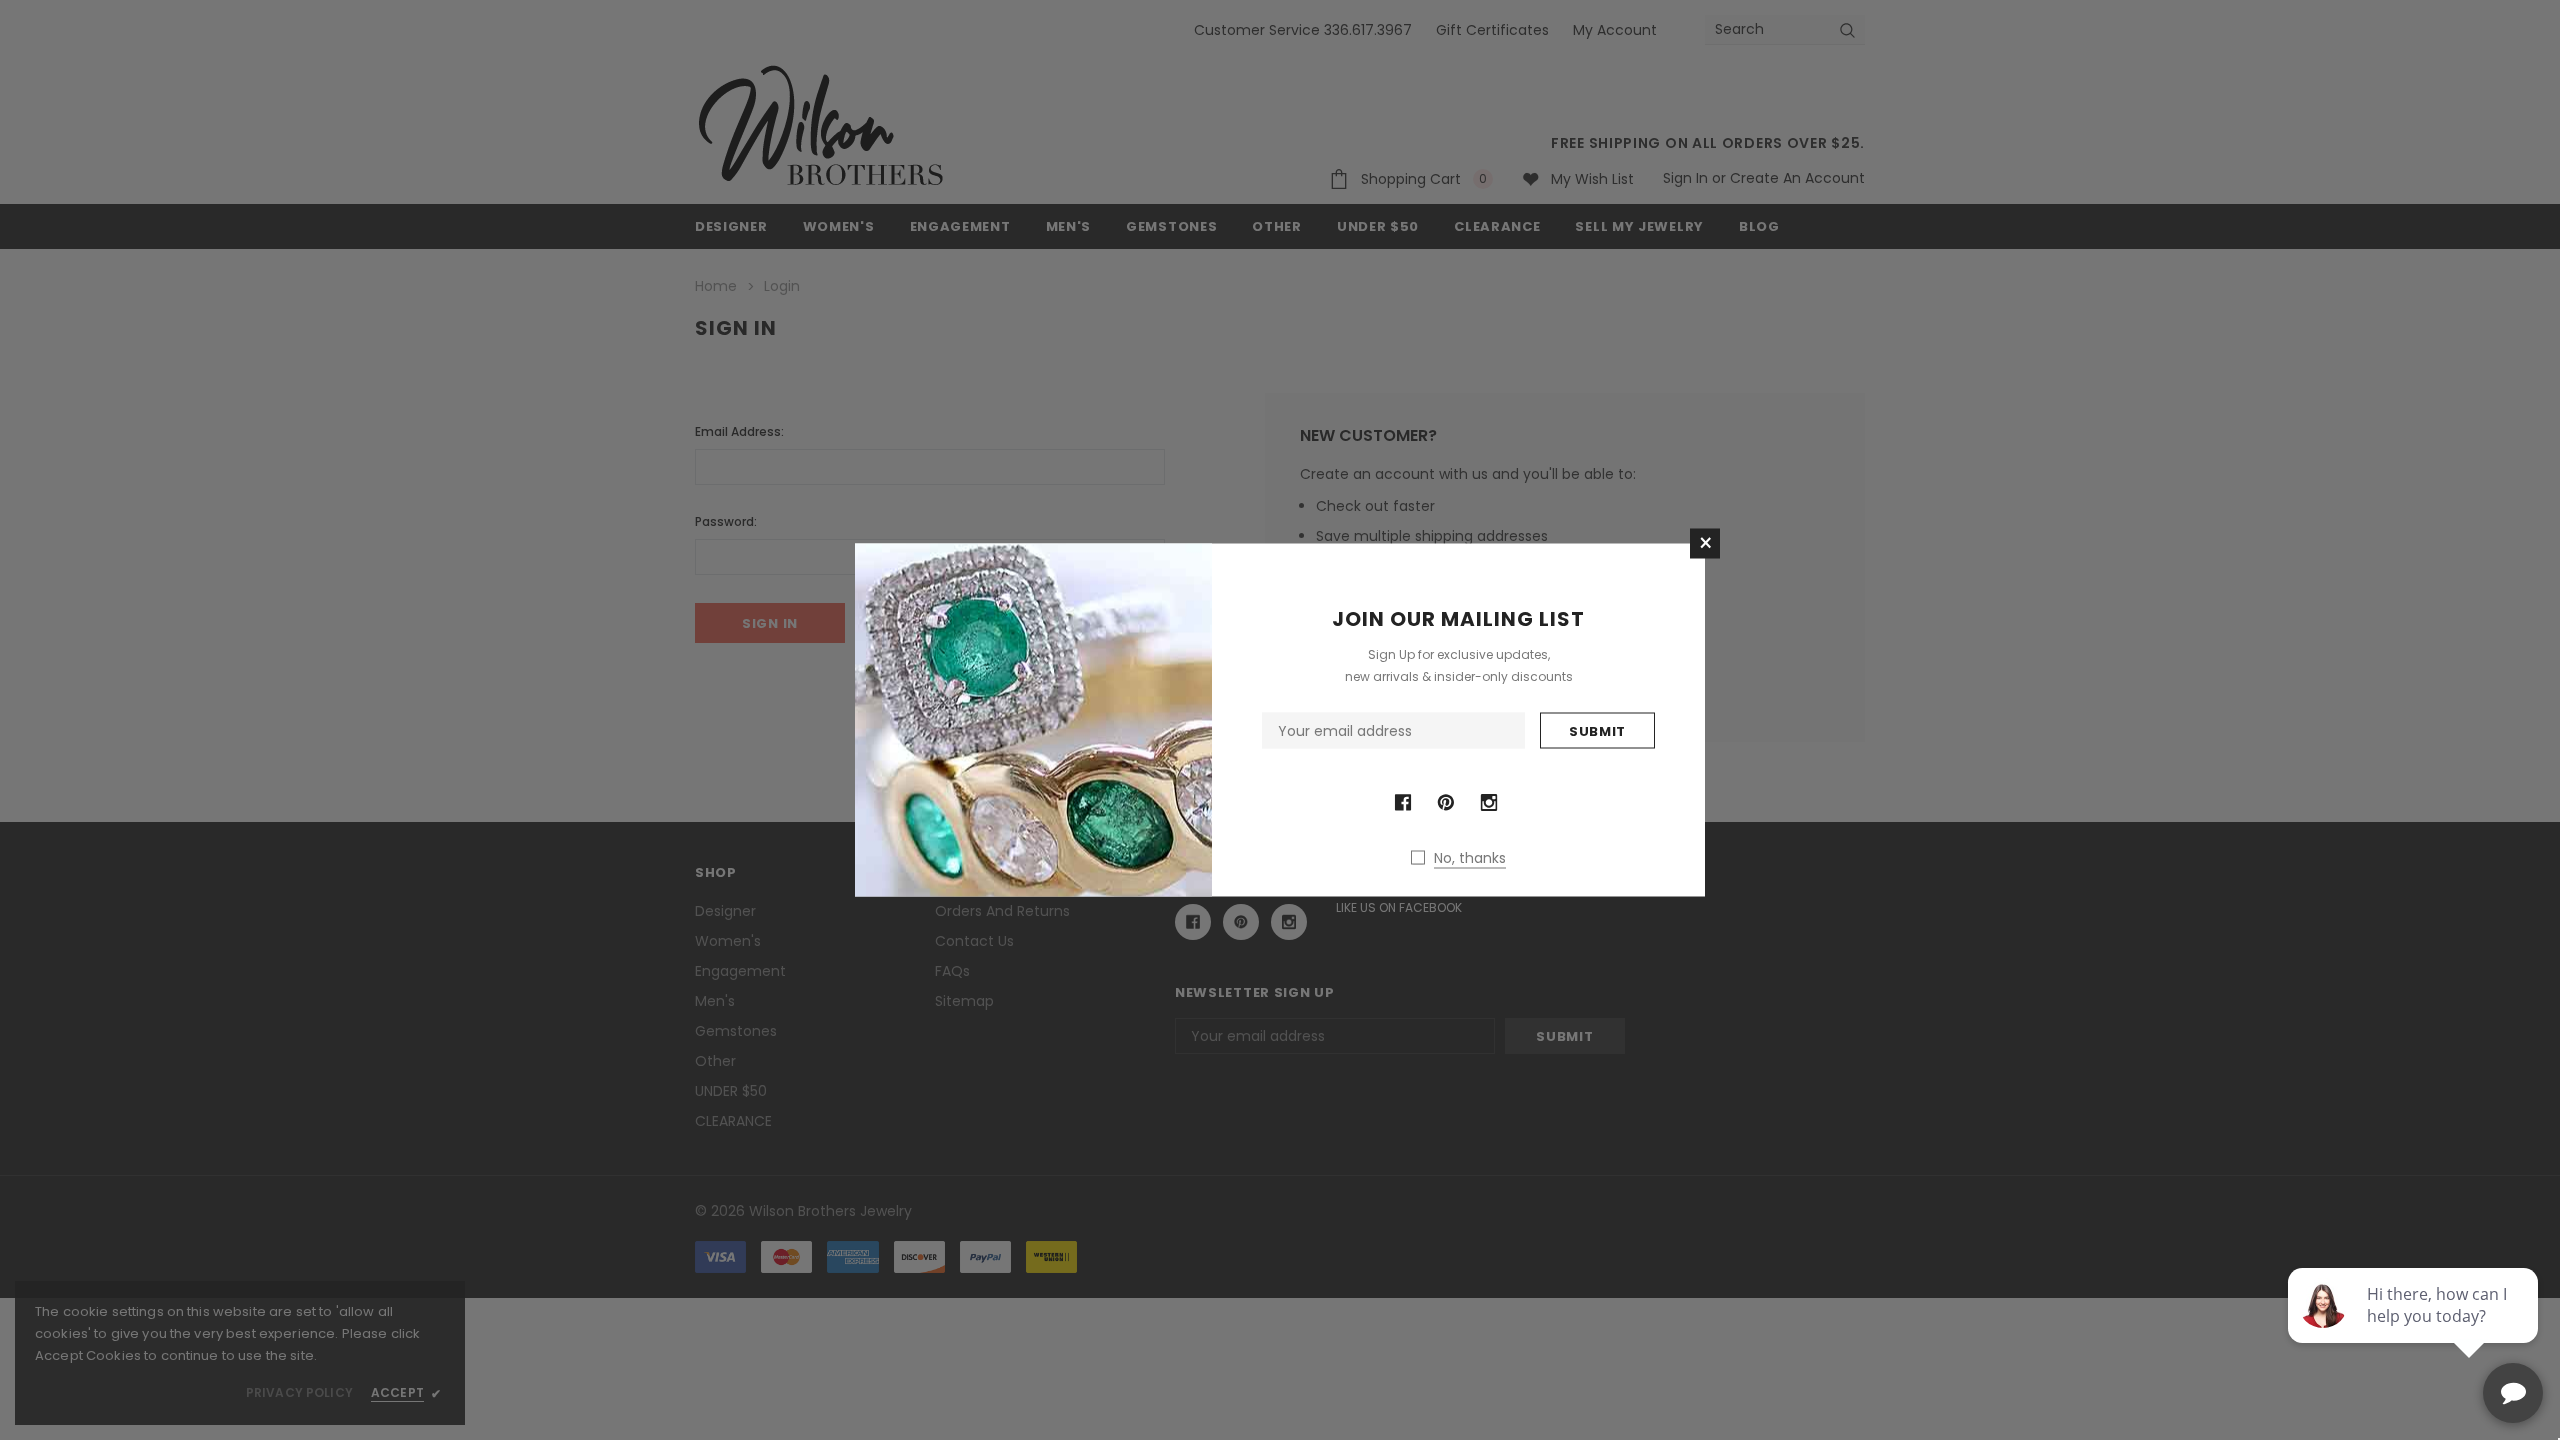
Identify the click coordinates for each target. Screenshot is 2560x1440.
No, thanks (1470, 858)
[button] (1705, 544)
